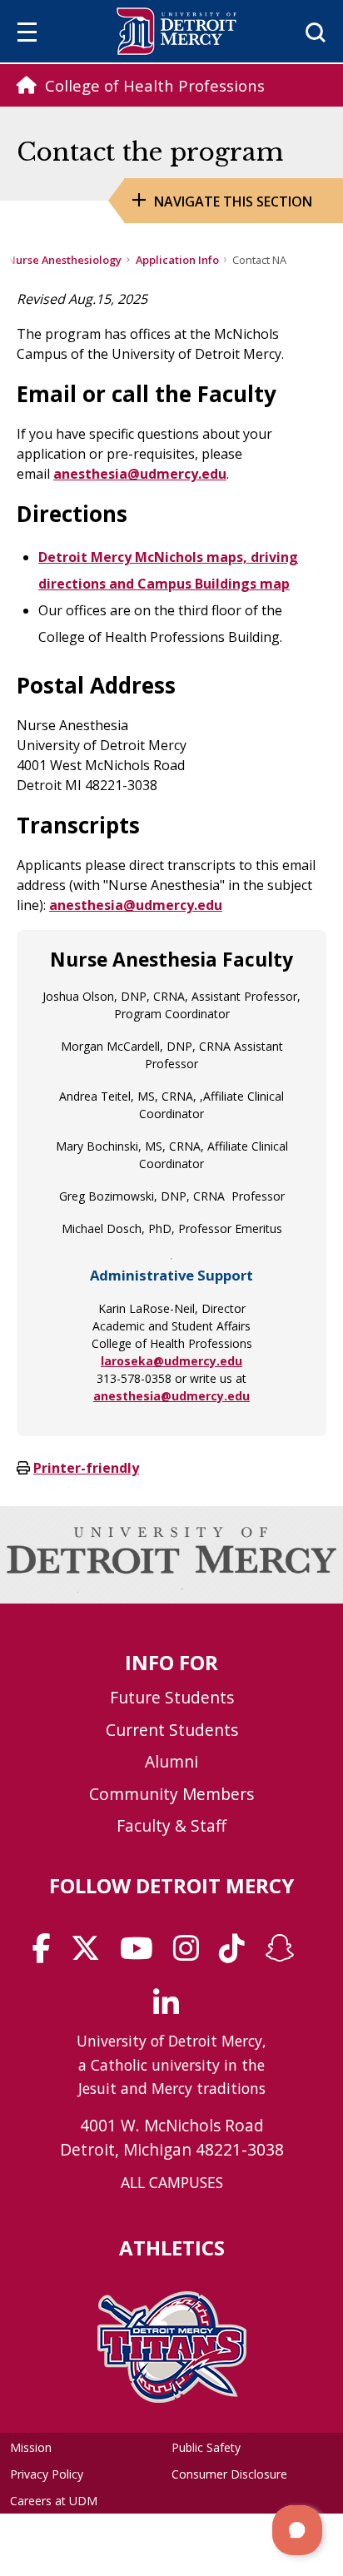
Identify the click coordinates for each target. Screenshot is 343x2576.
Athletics (172, 2248)
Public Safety (206, 2447)
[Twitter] (91, 1954)
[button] (297, 2530)
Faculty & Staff (171, 1825)
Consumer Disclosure (229, 2474)
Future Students (172, 1697)
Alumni (171, 1761)
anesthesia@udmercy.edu (171, 1396)
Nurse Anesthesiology (65, 260)
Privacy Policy (47, 2474)
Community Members (171, 1794)
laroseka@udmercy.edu (171, 1361)
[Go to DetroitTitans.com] (172, 2398)
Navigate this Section (233, 201)
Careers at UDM (54, 2501)
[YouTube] (142, 1954)
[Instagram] (191, 1954)
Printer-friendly (86, 1468)
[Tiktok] (237, 1954)
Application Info (177, 260)
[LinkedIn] (171, 2009)
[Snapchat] (285, 1954)
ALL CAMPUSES (172, 2182)
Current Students (172, 1730)
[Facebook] (47, 1954)
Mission (31, 2447)
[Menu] (27, 35)
